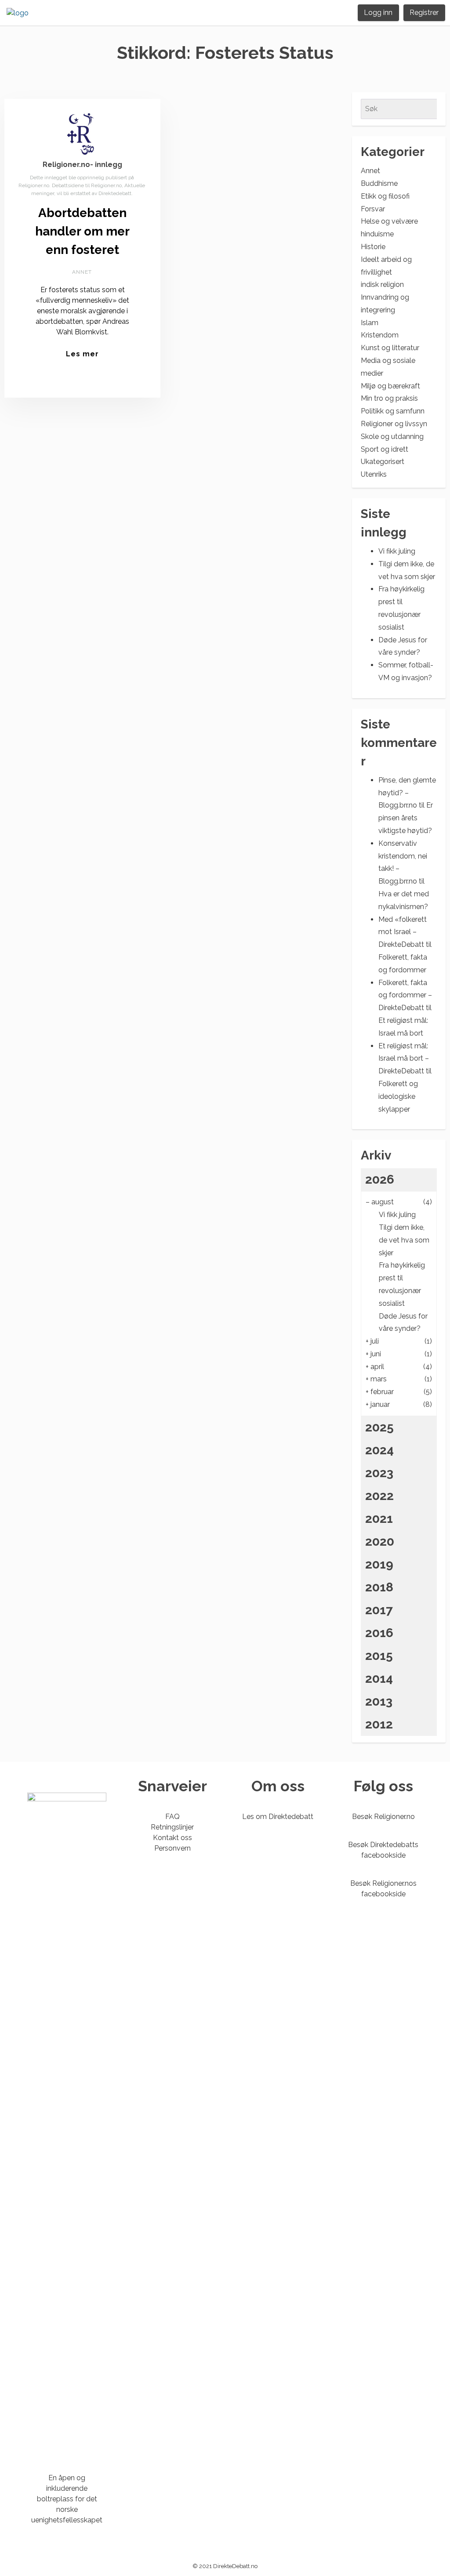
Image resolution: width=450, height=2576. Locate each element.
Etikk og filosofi (385, 196)
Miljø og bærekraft (390, 386)
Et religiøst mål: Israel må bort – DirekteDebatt (404, 1059)
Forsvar (373, 209)
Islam (370, 323)
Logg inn (378, 13)
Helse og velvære (389, 221)
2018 (379, 1587)
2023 (379, 1473)
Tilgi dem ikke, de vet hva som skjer (404, 1240)
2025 (379, 1427)
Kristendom (380, 335)
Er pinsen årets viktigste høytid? (406, 818)
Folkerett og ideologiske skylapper (398, 1096)
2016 (379, 1633)
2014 (379, 1679)
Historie (373, 247)
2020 (380, 1542)
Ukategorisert (383, 462)
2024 (379, 1450)
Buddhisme (379, 183)
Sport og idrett (385, 449)
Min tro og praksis (389, 398)
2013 (379, 1701)
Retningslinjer (172, 1827)
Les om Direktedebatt (278, 1817)
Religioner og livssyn (394, 424)
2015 (379, 1656)
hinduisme (377, 234)
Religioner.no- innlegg (82, 165)
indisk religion (382, 284)
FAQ (172, 1817)
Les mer (82, 354)
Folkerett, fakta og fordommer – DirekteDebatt (405, 995)
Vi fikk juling (397, 551)
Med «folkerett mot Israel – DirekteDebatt (403, 932)
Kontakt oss (172, 1838)
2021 (379, 1519)
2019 (379, 1564)
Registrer (424, 13)
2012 (379, 1724)
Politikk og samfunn (393, 411)
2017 (379, 1610)
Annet (82, 272)
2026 (380, 1179)
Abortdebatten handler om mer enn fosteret (82, 231)
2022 (379, 1496)
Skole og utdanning (392, 437)
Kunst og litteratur (390, 348)
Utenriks (374, 474)
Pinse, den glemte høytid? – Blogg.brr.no (407, 793)
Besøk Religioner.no (383, 1817)
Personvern (172, 1848)
